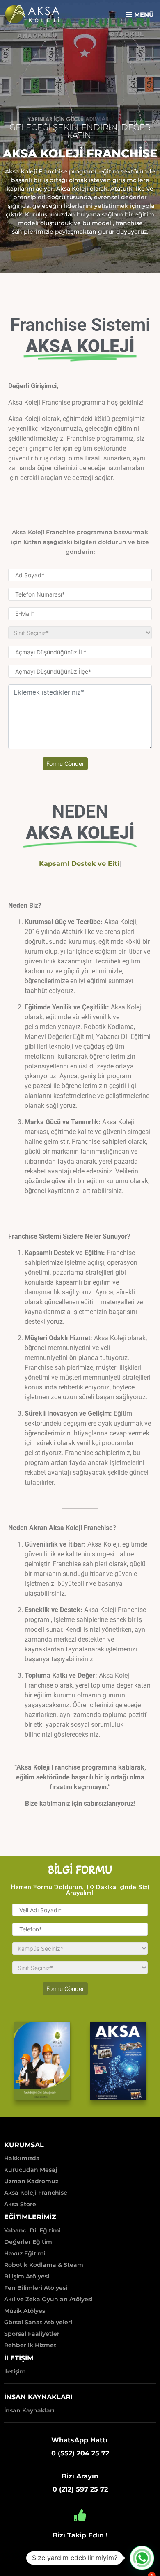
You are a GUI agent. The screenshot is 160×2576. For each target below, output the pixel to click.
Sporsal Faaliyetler (32, 2334)
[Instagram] (46, 2554)
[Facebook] (63, 2554)
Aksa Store (20, 2204)
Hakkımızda (22, 2158)
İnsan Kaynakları (29, 2410)
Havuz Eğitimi (25, 2253)
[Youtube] (97, 2554)
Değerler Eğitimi (29, 2242)
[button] (140, 14)
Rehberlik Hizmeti (31, 2345)
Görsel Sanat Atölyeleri (38, 2322)
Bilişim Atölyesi (27, 2276)
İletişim (15, 2371)
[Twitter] (80, 2554)
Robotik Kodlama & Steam (44, 2265)
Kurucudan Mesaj (31, 2170)
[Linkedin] (114, 2554)
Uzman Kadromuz (31, 2181)
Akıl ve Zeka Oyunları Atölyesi (48, 2299)
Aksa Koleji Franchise (36, 2193)
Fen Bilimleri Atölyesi (36, 2288)
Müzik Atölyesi (25, 2311)
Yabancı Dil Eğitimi (32, 2230)
